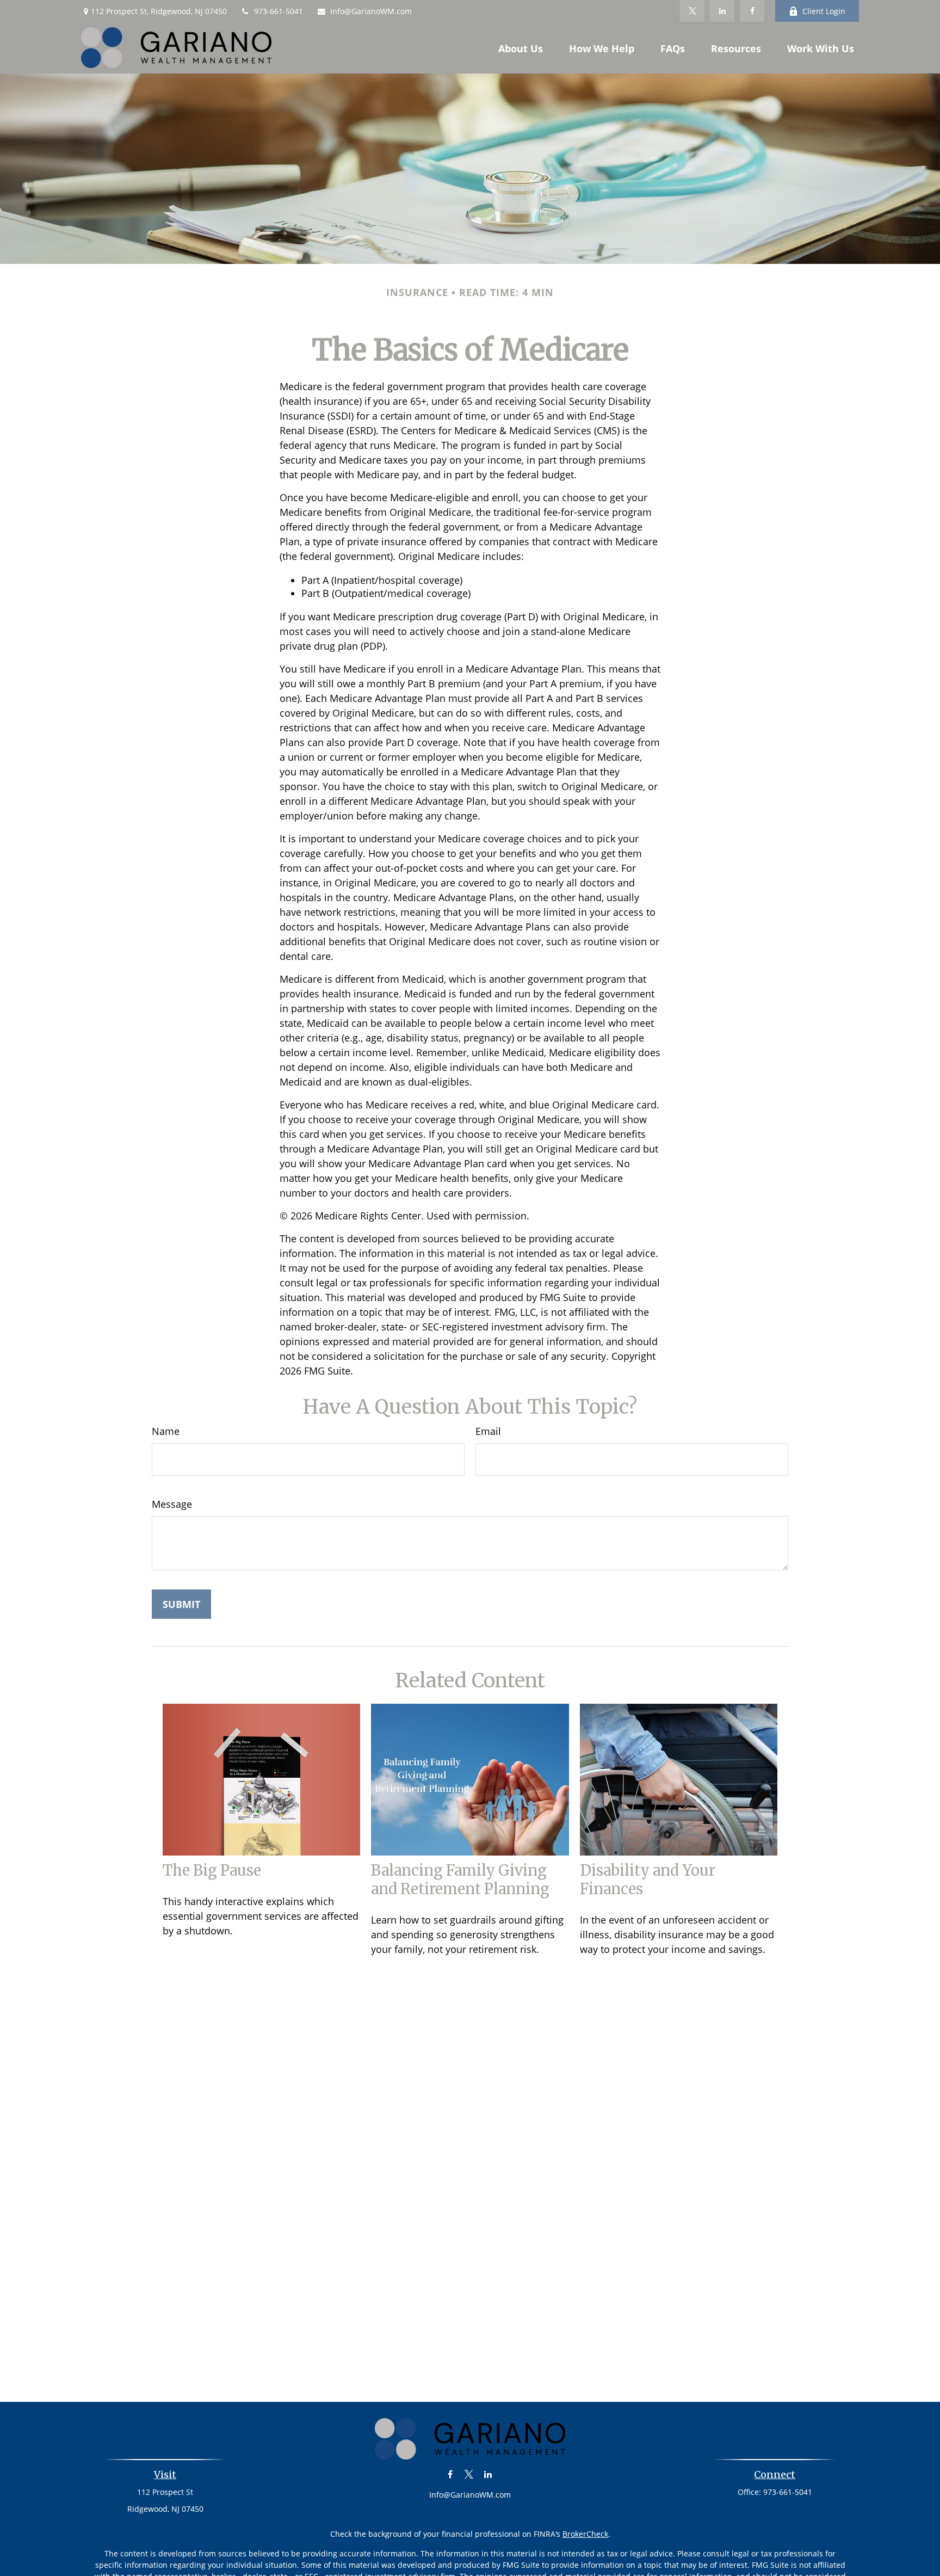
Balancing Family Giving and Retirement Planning (460, 1879)
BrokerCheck (585, 2534)
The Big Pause (212, 1870)
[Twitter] (692, 11)
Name (166, 1431)
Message (172, 1504)
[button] (521, 48)
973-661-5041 (279, 11)
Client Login (824, 11)
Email (488, 1431)
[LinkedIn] (722, 11)
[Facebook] (752, 11)
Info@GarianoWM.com (371, 11)
